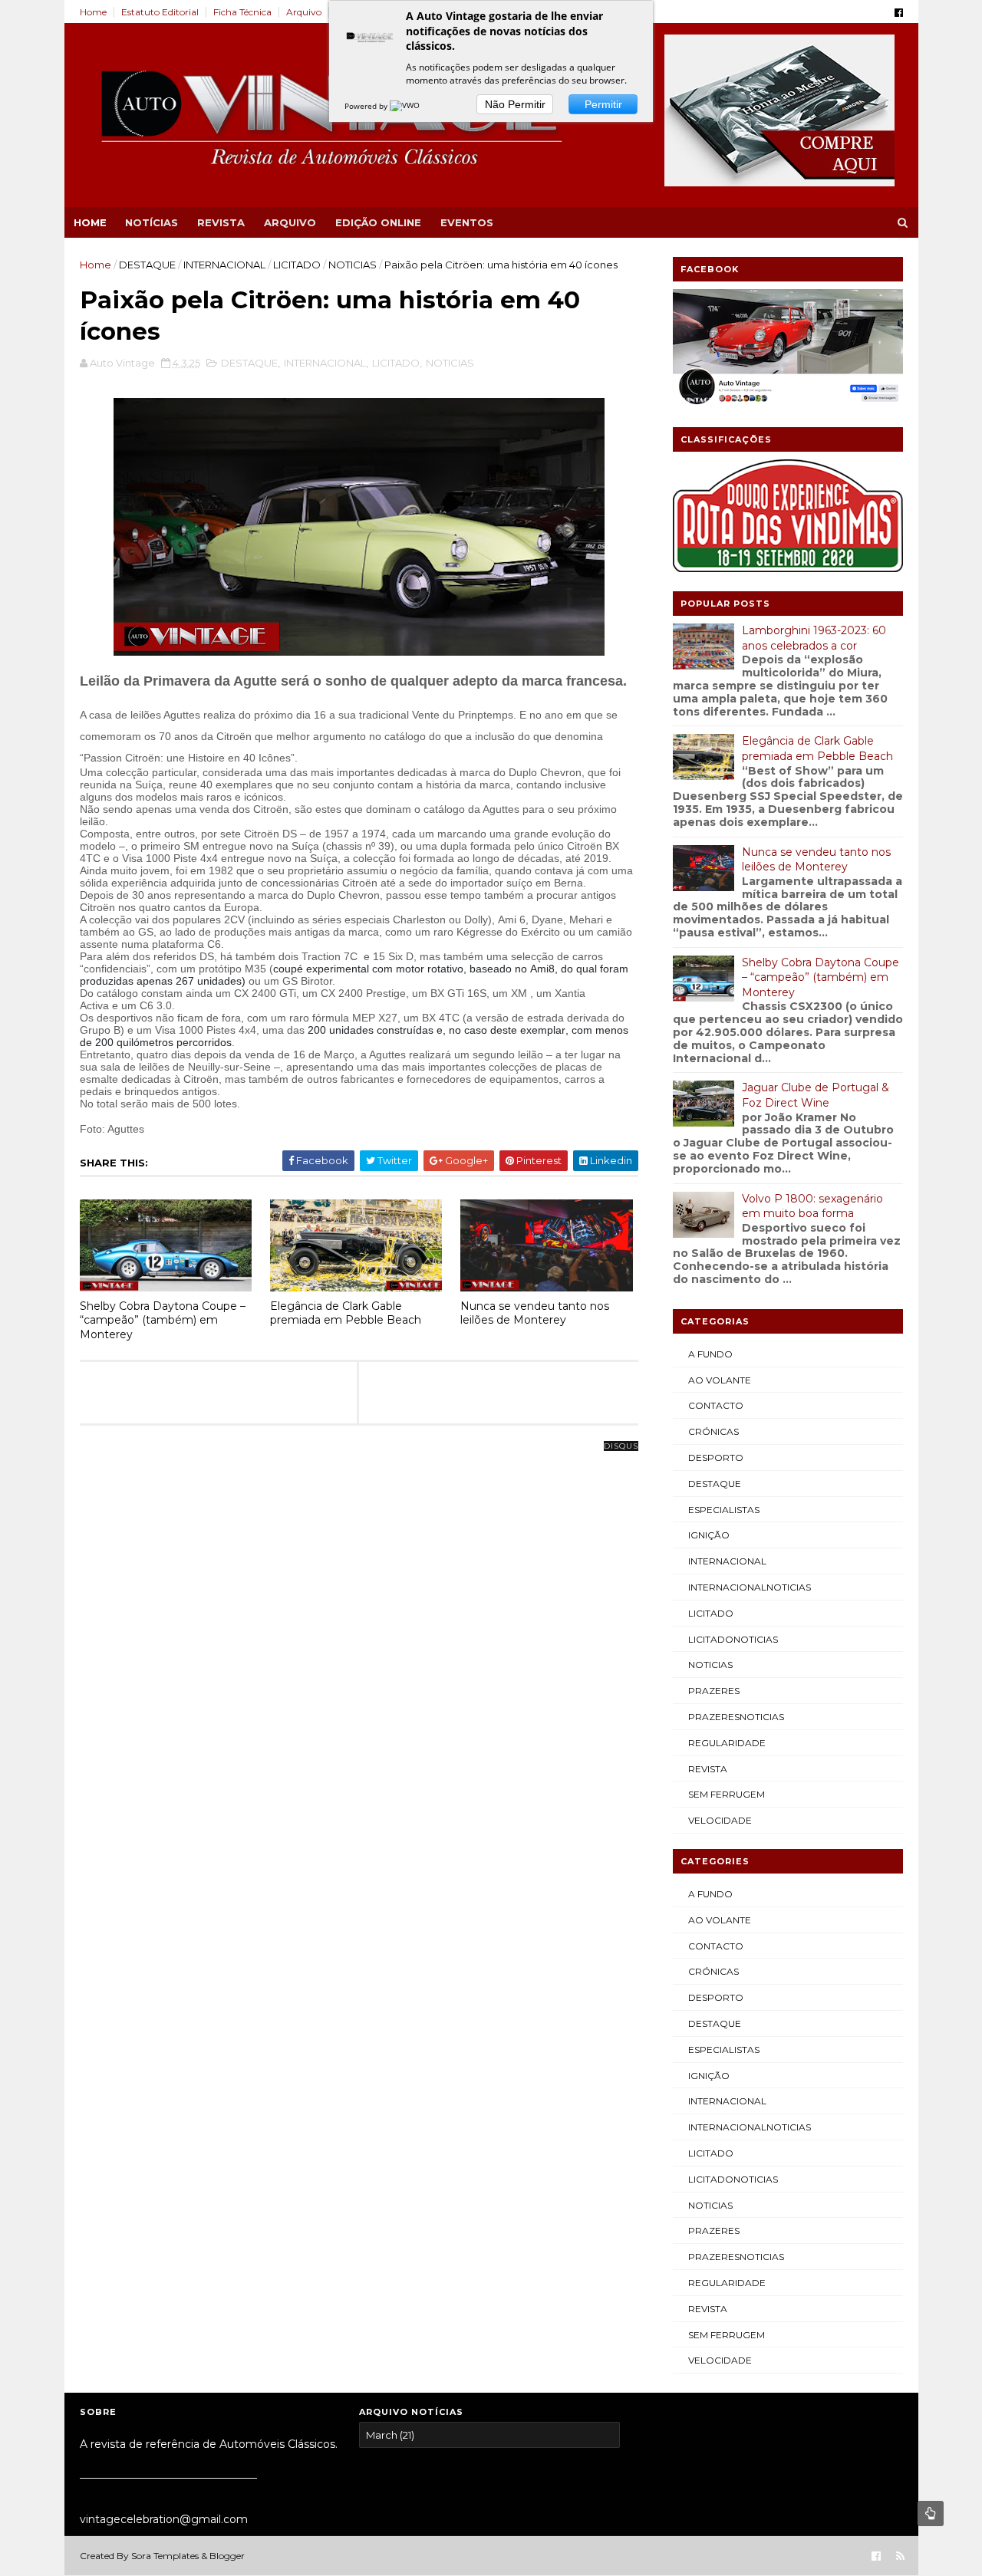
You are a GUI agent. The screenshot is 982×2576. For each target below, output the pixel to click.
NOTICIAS (353, 265)
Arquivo (304, 12)
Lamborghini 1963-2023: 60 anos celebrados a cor (814, 638)
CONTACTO (716, 1405)
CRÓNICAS (713, 1431)
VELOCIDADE (720, 1820)
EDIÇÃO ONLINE (378, 222)
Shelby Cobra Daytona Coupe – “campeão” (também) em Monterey (163, 1320)
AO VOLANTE (720, 1380)
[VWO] (406, 106)
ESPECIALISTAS (724, 1510)
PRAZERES (714, 1691)
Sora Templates (165, 2556)
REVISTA (221, 222)
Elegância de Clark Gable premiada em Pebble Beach (346, 1313)
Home (93, 12)
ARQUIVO (290, 222)
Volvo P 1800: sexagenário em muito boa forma (812, 1206)
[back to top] (931, 2513)
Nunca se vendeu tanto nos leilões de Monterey (535, 1313)
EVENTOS (467, 222)
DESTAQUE (147, 265)
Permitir (603, 104)
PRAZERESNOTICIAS (736, 1717)
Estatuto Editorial (160, 12)
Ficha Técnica (242, 12)
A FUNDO (710, 1354)
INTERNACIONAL (224, 265)
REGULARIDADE (727, 1743)
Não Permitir (515, 104)
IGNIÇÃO (709, 1535)
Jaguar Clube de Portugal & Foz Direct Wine (816, 1095)
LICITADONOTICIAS (733, 1639)
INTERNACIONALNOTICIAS (750, 1587)
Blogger (227, 2556)
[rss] (900, 2556)
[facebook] (899, 13)
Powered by (367, 106)
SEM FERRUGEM (727, 1794)
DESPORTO (716, 1457)
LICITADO (297, 265)
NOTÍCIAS (152, 222)
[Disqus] (359, 1638)
